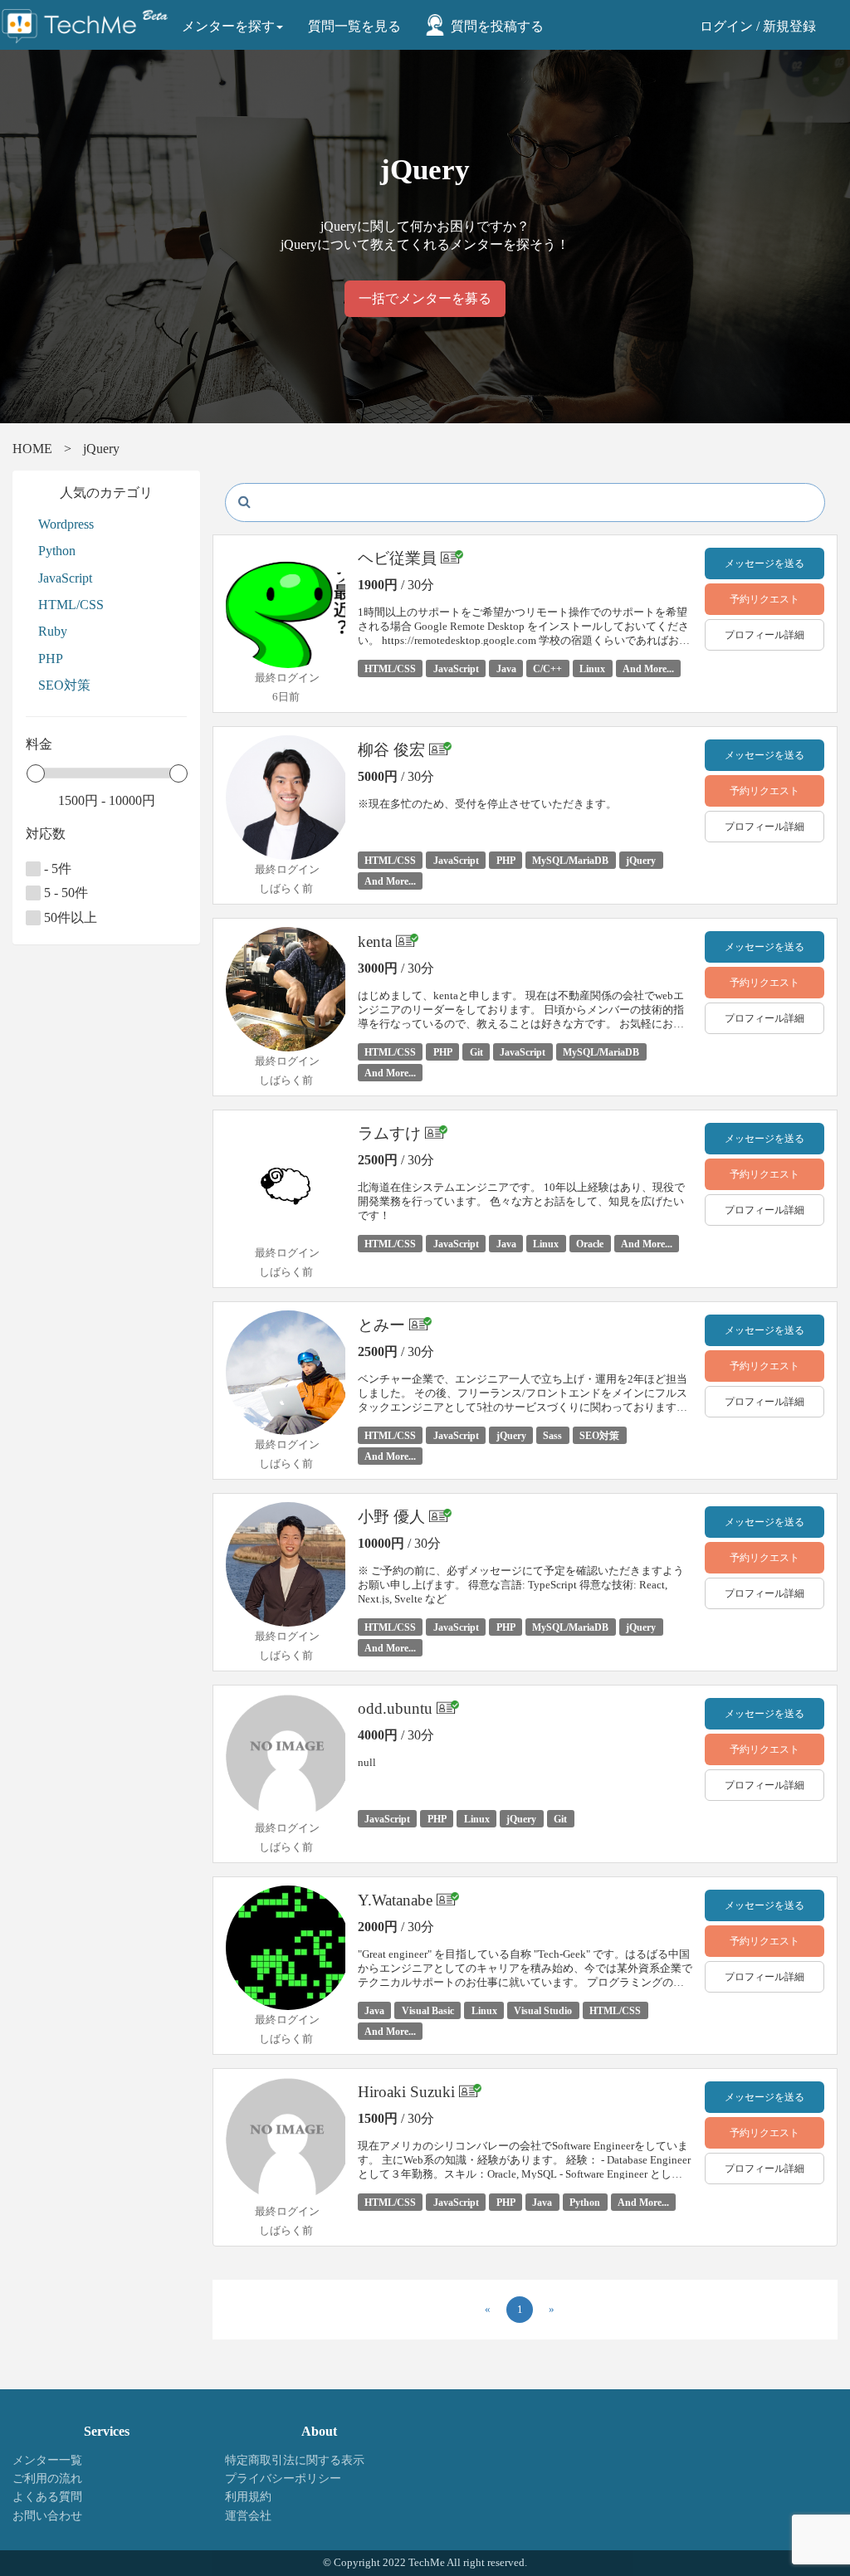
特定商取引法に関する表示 (295, 2460)
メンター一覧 (47, 2460)
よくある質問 (47, 2497)
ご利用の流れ (47, 2478)
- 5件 (56, 868)
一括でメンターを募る (425, 298)
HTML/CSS (71, 605)
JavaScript (65, 578)
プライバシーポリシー (283, 2478)
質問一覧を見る (354, 26)
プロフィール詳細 (765, 635)
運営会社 (248, 2516)
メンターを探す (228, 26)
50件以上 (69, 917)
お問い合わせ (47, 2516)
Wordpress (66, 524)
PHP (51, 659)
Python (57, 551)
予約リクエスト (765, 599)
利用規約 (248, 2497)
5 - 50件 (64, 893)
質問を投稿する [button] (497, 26)
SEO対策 (64, 685)
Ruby (53, 631)
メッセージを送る (765, 563)
